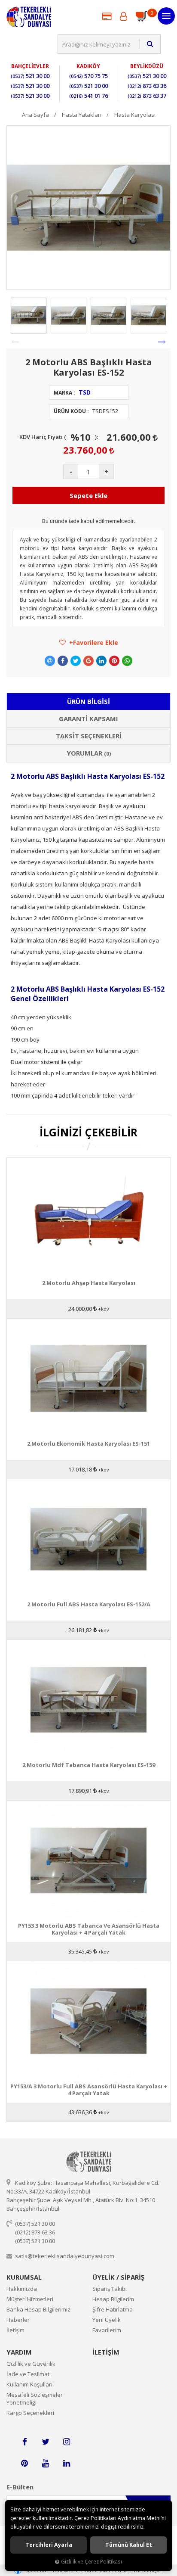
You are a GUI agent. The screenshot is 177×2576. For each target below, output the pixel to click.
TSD (85, 392)
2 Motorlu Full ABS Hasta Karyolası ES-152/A (89, 1604)
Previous (15, 342)
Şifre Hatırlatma (113, 2309)
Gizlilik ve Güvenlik (31, 2364)
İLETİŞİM (106, 2352)
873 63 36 (147, 86)
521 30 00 (30, 76)
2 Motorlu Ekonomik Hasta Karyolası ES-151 (88, 1444)
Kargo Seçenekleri (30, 2413)
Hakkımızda (22, 2289)
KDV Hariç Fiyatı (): (59, 437)
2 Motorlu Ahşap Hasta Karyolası (89, 1283)
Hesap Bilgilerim (113, 2299)
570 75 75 (88, 76)
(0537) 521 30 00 (35, 2224)
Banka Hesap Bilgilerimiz (38, 2309)
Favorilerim (107, 2330)
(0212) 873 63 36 (35, 2232)
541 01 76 (88, 96)
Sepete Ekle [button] (88, 495)
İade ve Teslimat (28, 2374)
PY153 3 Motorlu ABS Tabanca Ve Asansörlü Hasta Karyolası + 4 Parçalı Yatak (89, 1929)
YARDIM (19, 2352)
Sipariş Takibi (110, 2289)
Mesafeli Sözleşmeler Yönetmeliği (35, 2399)
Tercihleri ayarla (49, 2545)
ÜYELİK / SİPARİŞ (118, 2277)
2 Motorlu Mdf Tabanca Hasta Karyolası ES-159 (89, 1765)
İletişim (15, 2330)
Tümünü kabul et (129, 2545)
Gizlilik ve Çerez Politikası (92, 2561)
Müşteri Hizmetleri (30, 2299)
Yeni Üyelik (107, 2320)
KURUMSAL (24, 2277)
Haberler (18, 2320)
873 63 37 (147, 96)
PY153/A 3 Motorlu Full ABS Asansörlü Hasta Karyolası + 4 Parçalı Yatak (89, 2090)
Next (162, 342)
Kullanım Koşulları (29, 2384)
